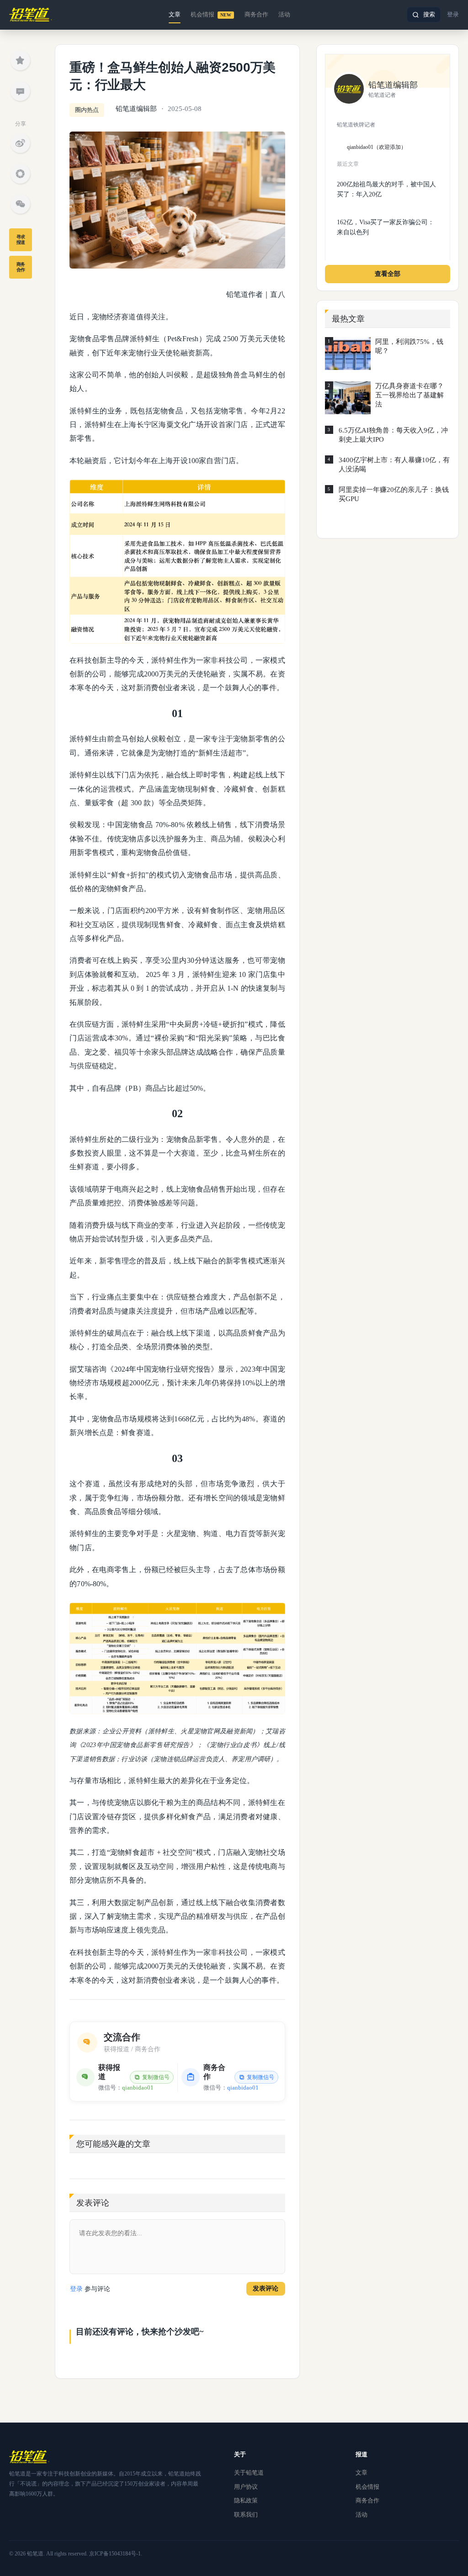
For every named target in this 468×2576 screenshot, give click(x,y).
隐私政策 (246, 2500)
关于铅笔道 (249, 2473)
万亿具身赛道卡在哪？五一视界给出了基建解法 (409, 395)
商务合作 (256, 14)
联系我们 (246, 2515)
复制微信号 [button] (156, 2077)
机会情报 (211, 14)
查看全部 (388, 274)
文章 (175, 14)
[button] (423, 15)
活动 (284, 14)
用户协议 (246, 2487)
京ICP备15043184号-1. (116, 2554)
